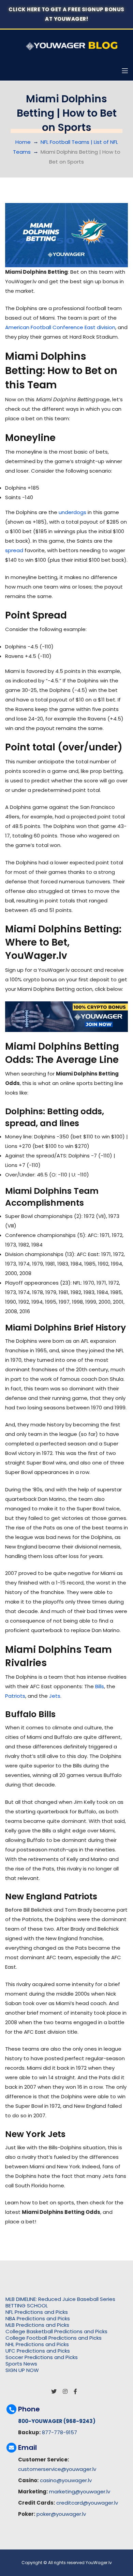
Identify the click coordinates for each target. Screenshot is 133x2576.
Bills (100, 1686)
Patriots (15, 1696)
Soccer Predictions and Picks (42, 2357)
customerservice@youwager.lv (57, 2469)
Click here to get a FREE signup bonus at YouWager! (66, 14)
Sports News (21, 2364)
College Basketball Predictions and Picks (56, 2331)
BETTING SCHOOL (27, 2306)
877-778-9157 (60, 2432)
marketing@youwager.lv (80, 2492)
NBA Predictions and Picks (38, 2318)
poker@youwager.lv (61, 2514)
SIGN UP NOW (22, 2370)
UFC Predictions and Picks (38, 2351)
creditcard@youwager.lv (87, 2503)
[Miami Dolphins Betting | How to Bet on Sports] (66, 235)
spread (14, 550)
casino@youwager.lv (66, 2480)
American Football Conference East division (60, 327)
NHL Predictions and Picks (37, 2344)
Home (23, 142)
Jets (55, 1696)
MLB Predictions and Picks (37, 2325)
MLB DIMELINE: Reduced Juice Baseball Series (60, 2299)
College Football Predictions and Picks (54, 2338)
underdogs (72, 512)
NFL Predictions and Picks (37, 2312)
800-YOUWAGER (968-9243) (57, 2421)
